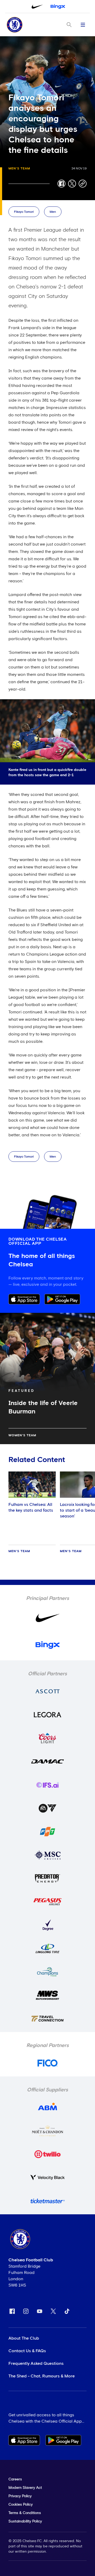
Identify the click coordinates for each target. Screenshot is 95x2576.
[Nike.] (37, 7)
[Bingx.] (58, 7)
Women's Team (22, 1435)
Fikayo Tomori (24, 212)
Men (53, 212)
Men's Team (19, 169)
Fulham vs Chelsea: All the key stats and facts (31, 1507)
